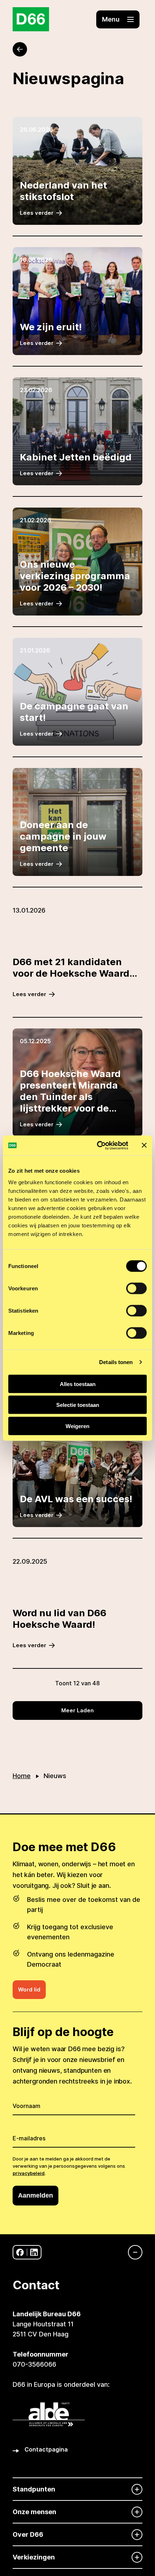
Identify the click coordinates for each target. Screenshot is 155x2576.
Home (22, 1776)
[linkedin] (34, 2252)
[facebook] (20, 2252)
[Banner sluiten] (144, 1145)
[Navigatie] (132, 2252)
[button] (118, 19)
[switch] (136, 1288)
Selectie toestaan (78, 1405)
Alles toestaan (78, 1384)
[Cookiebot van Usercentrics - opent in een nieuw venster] (98, 1145)
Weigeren (77, 1426)
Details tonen (116, 1362)
